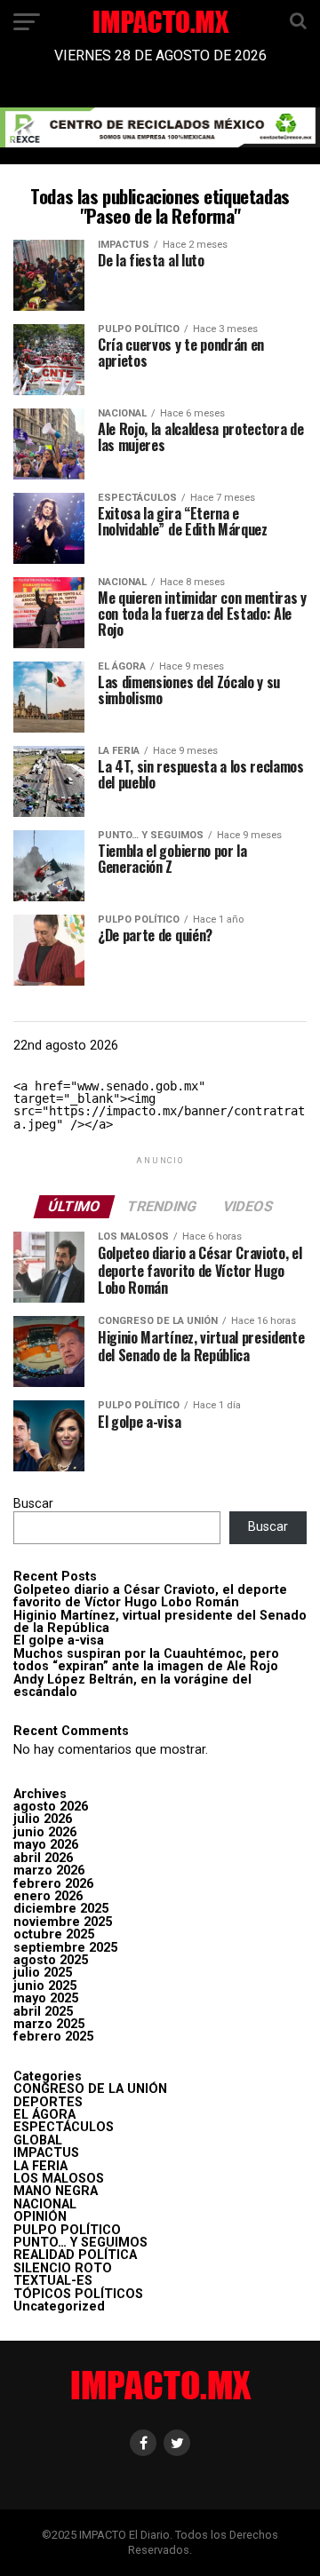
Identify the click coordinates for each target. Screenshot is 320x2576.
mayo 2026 (46, 1845)
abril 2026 (43, 1858)
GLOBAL (38, 2140)
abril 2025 (43, 2012)
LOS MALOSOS (59, 2179)
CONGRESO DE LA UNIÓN (90, 2089)
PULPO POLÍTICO (67, 2230)
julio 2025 (43, 1973)
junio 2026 (45, 1832)
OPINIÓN (40, 2217)
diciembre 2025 (61, 1909)
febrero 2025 (53, 2037)
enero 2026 (48, 1896)
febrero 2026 (53, 1884)
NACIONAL (45, 2204)
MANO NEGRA (56, 2191)
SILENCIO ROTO (63, 2268)
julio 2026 (43, 1819)
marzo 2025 (49, 2024)
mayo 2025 (46, 1998)
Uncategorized (59, 2307)
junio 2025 (45, 1986)
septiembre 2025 (65, 1948)
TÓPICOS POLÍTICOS (78, 2294)
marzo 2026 (49, 1871)
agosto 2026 (51, 1807)
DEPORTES (48, 2102)
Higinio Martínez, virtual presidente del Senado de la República (160, 1622)
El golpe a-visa (59, 1641)
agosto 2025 (51, 1960)
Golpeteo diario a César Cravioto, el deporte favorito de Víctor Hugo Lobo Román (150, 1596)
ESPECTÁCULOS (64, 2127)
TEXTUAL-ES (53, 2281)
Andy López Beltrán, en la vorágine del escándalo (132, 1686)
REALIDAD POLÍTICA (75, 2255)
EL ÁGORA (44, 2115)
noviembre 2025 (63, 1922)
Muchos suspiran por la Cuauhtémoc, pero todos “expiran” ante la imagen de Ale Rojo (146, 1660)
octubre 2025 (54, 1934)
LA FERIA (40, 2166)
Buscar (33, 1504)
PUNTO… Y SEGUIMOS (80, 2243)
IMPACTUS (46, 2153)
